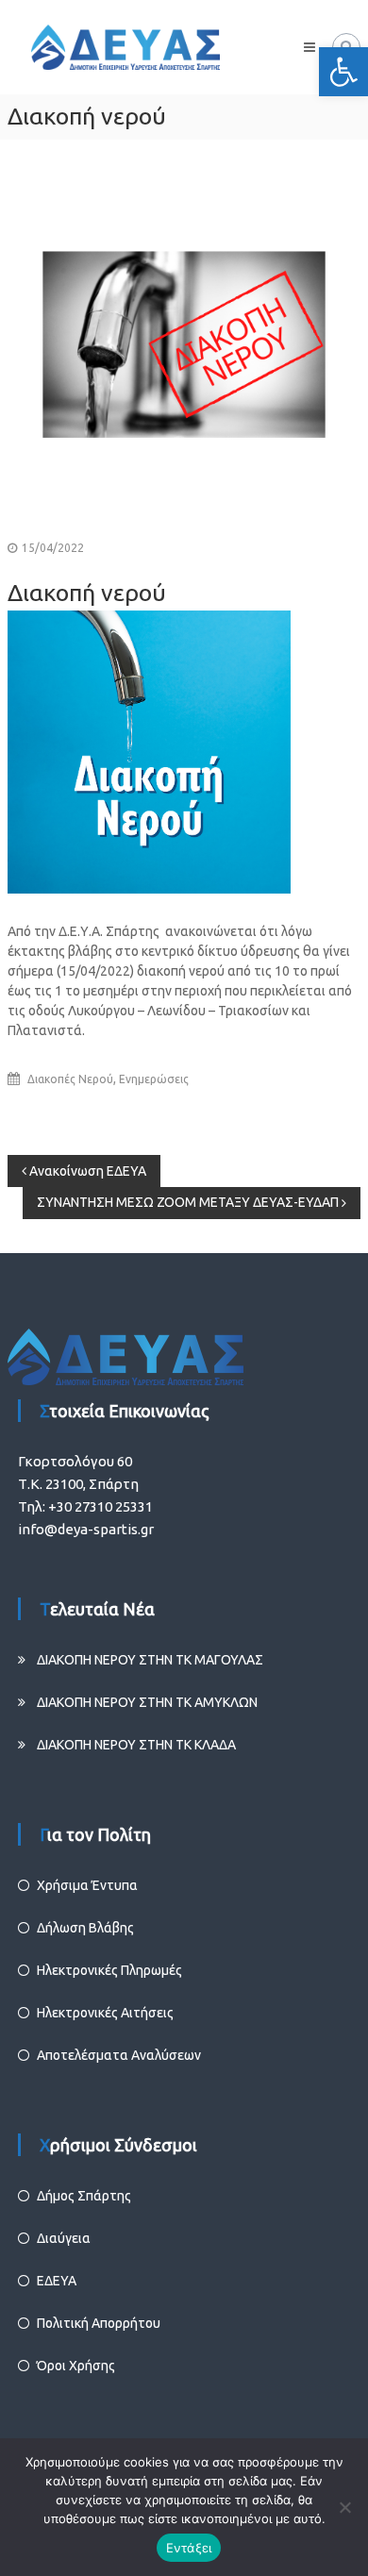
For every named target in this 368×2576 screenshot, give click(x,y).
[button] (343, 72)
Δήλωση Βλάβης (85, 1928)
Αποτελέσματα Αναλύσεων (119, 2055)
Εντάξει (189, 2548)
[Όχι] (344, 2507)
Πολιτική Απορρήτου (99, 2323)
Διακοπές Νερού (70, 1079)
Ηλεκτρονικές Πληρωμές (109, 1970)
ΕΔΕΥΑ (57, 2281)
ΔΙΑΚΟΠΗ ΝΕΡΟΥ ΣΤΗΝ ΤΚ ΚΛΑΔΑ (136, 1745)
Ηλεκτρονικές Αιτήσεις (105, 2013)
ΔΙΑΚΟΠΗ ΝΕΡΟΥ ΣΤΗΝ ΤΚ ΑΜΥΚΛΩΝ (147, 1702)
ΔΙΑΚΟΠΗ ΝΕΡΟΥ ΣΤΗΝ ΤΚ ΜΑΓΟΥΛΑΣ (150, 1660)
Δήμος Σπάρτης (84, 2196)
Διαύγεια (64, 2238)
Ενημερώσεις (154, 1079)
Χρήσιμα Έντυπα (87, 1885)
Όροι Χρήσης (76, 2366)
